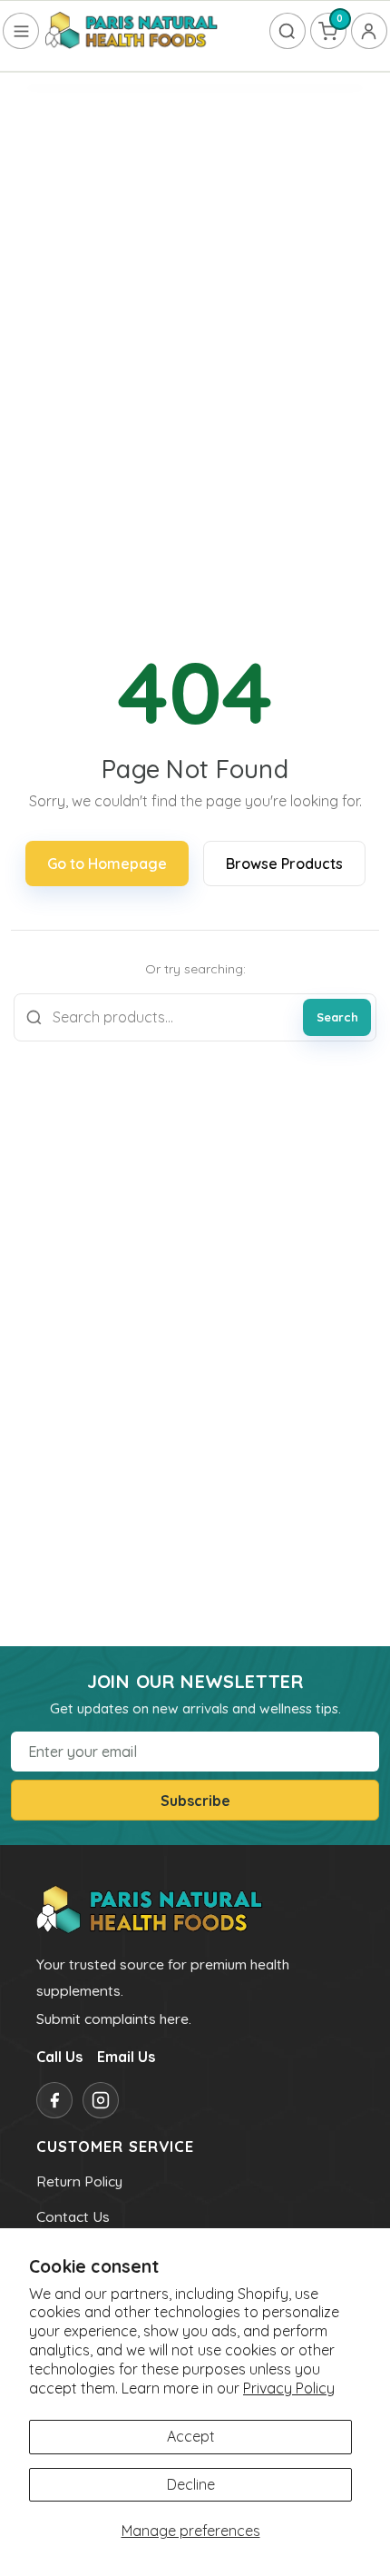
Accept (191, 2436)
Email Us (126, 2057)
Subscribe (195, 1801)
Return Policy (79, 2181)
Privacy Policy (289, 2388)
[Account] (369, 31)
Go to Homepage (107, 864)
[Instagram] (101, 2100)
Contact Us (73, 2216)
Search (337, 1017)
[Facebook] (54, 2100)
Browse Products (284, 864)
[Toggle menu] (21, 31)
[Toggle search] (288, 31)
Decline (191, 2484)
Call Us (59, 2057)
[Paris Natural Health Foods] (132, 31)
